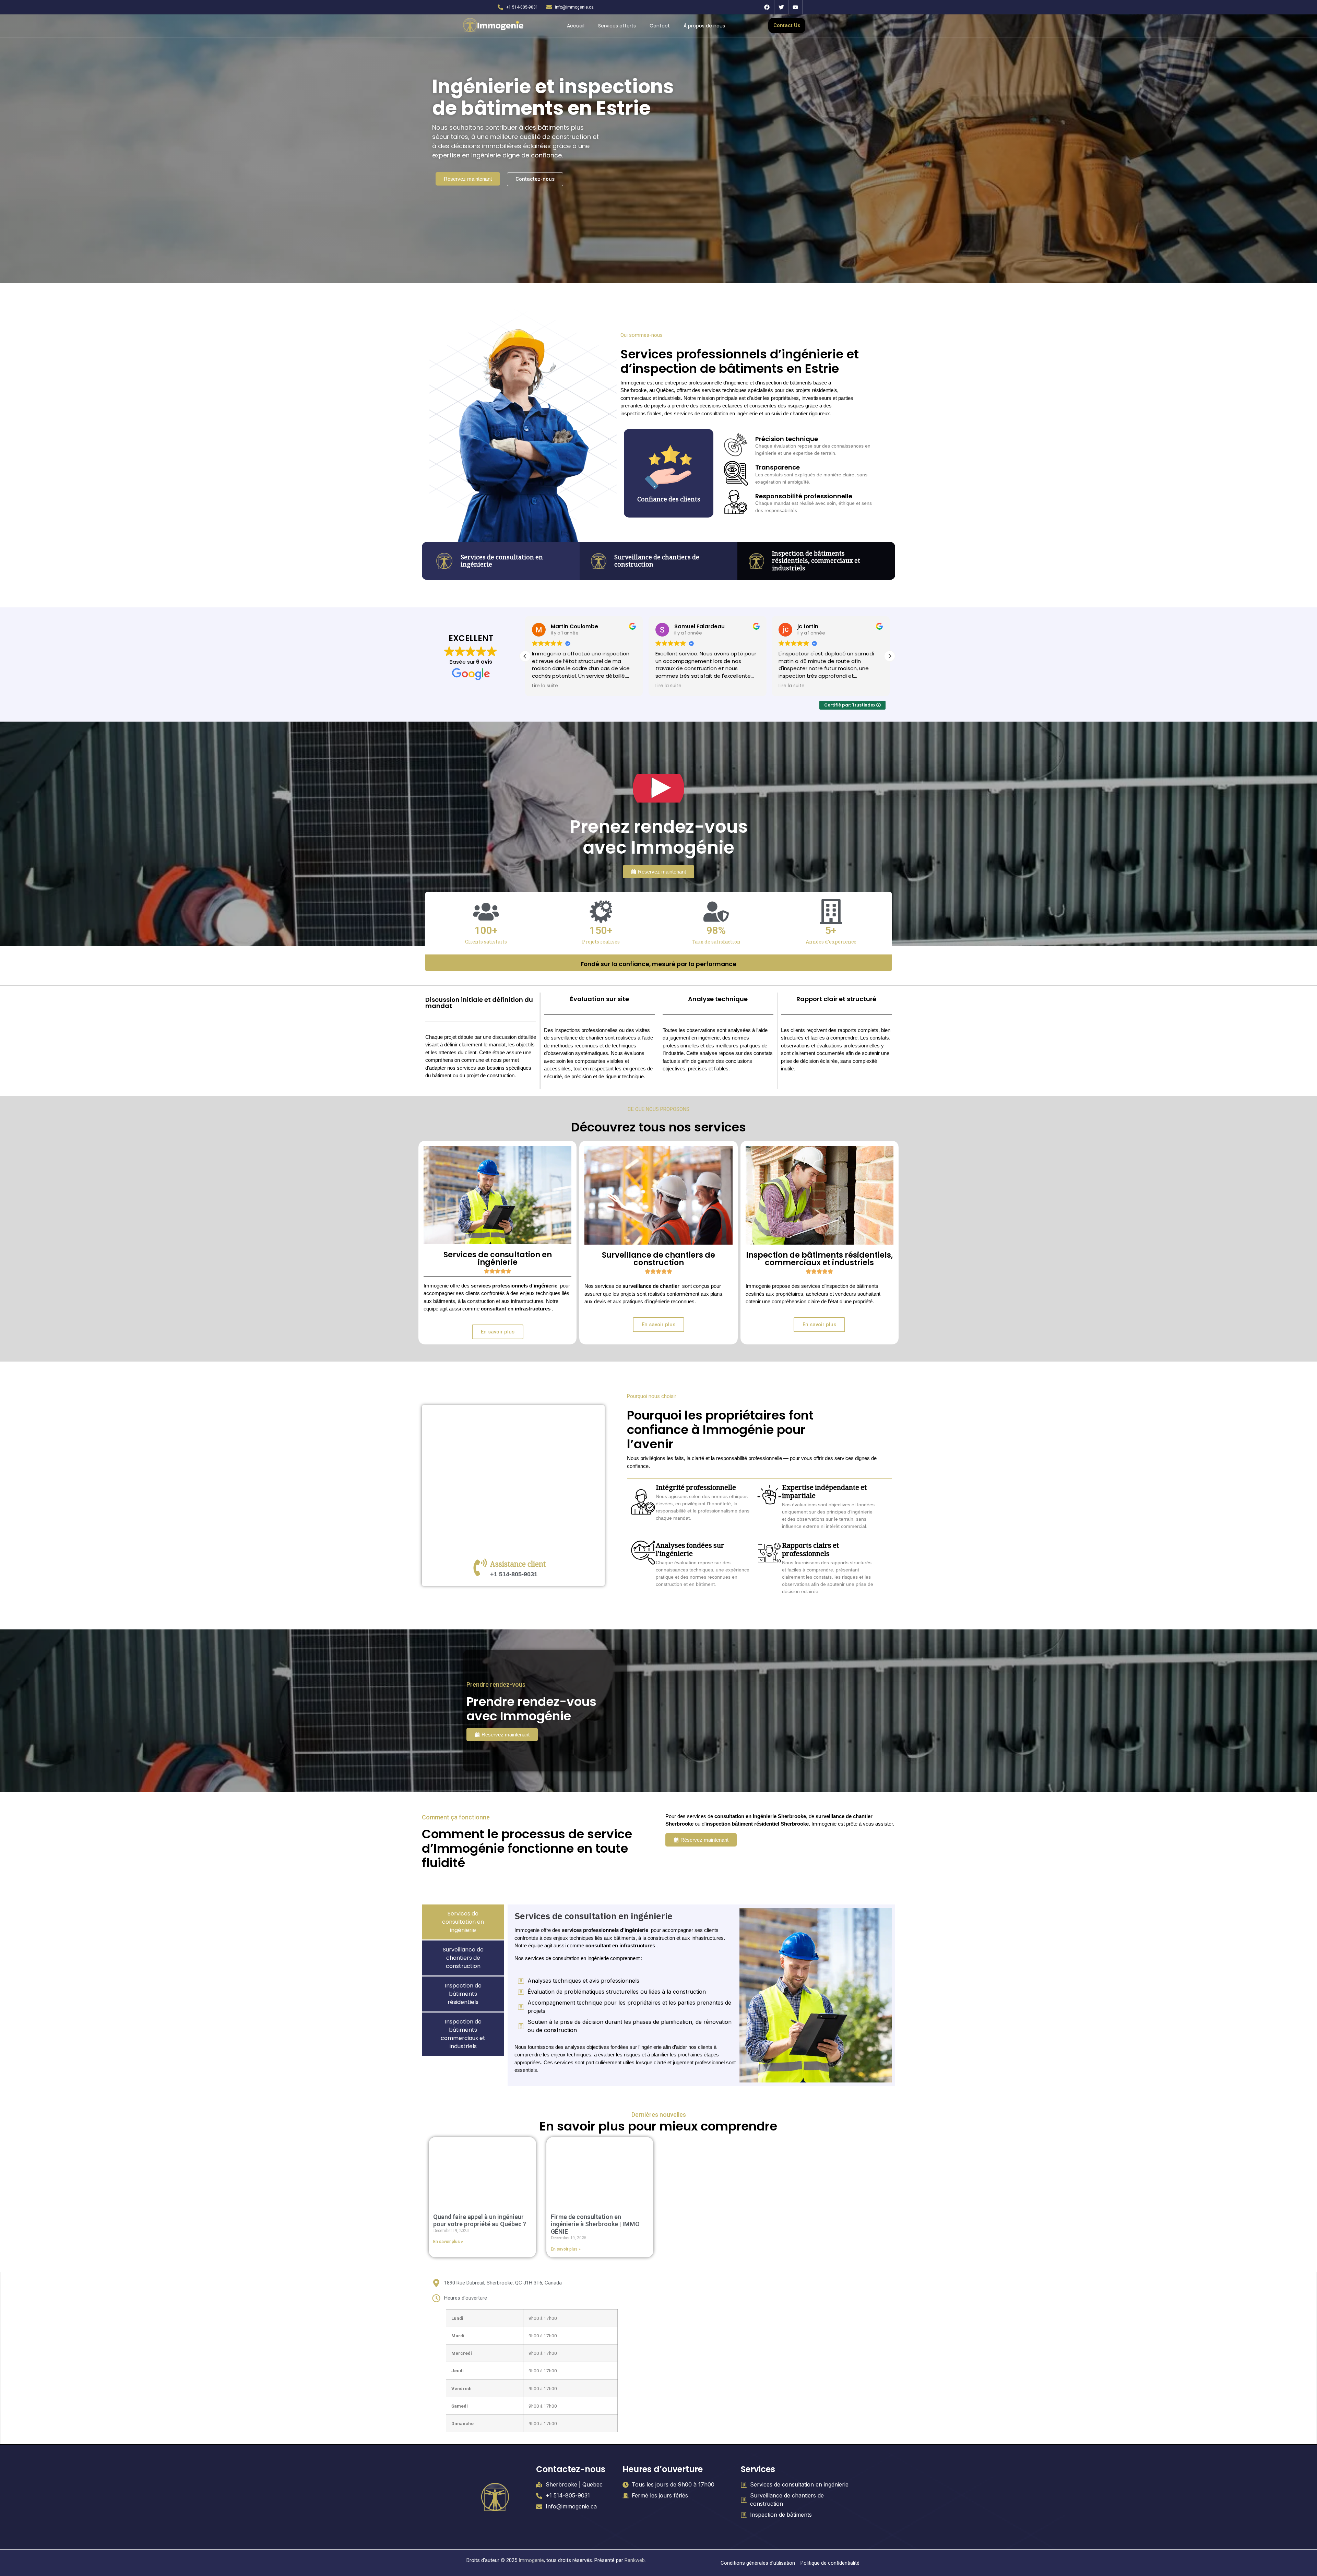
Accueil (576, 26)
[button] (890, 656)
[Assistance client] (480, 1567)
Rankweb (635, 2560)
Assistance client (518, 1565)
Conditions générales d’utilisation (758, 2563)
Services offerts (617, 26)
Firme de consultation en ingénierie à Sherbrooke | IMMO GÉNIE (595, 2224)
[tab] (463, 1922)
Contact (660, 26)
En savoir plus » (448, 2242)
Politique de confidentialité (830, 2563)
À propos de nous (704, 26)
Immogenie (531, 2560)
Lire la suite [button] (545, 686)
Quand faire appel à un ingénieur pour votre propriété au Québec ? (480, 2221)
